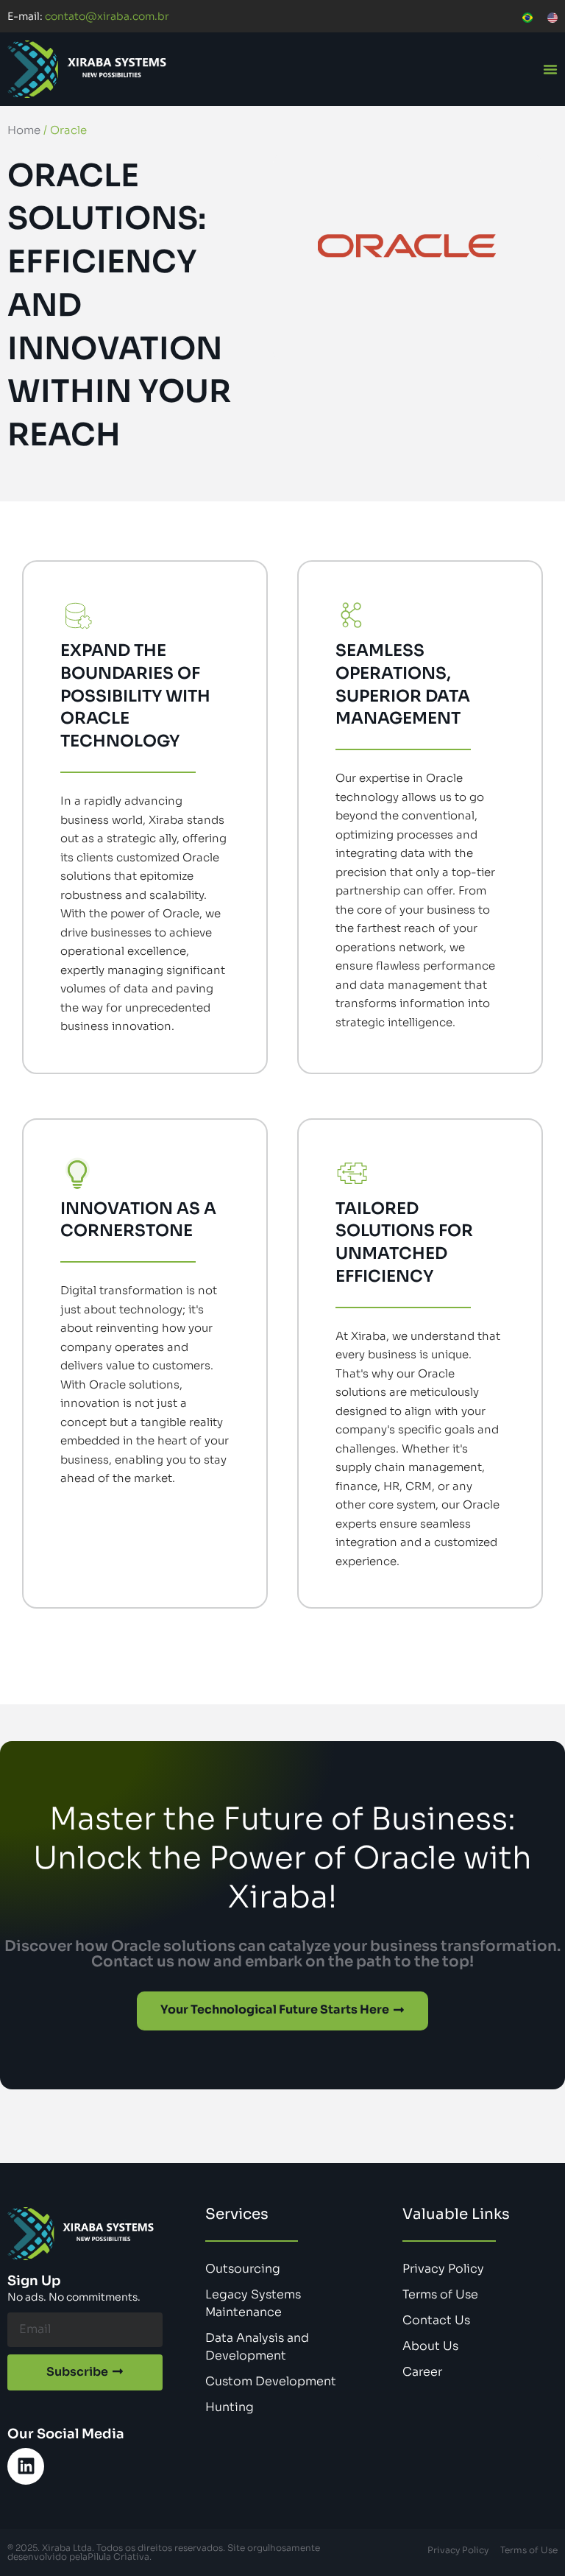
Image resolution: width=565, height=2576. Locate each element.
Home (24, 130)
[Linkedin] (26, 2466)
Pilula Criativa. (120, 2556)
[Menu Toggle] (550, 69)
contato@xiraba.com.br (88, 16)
